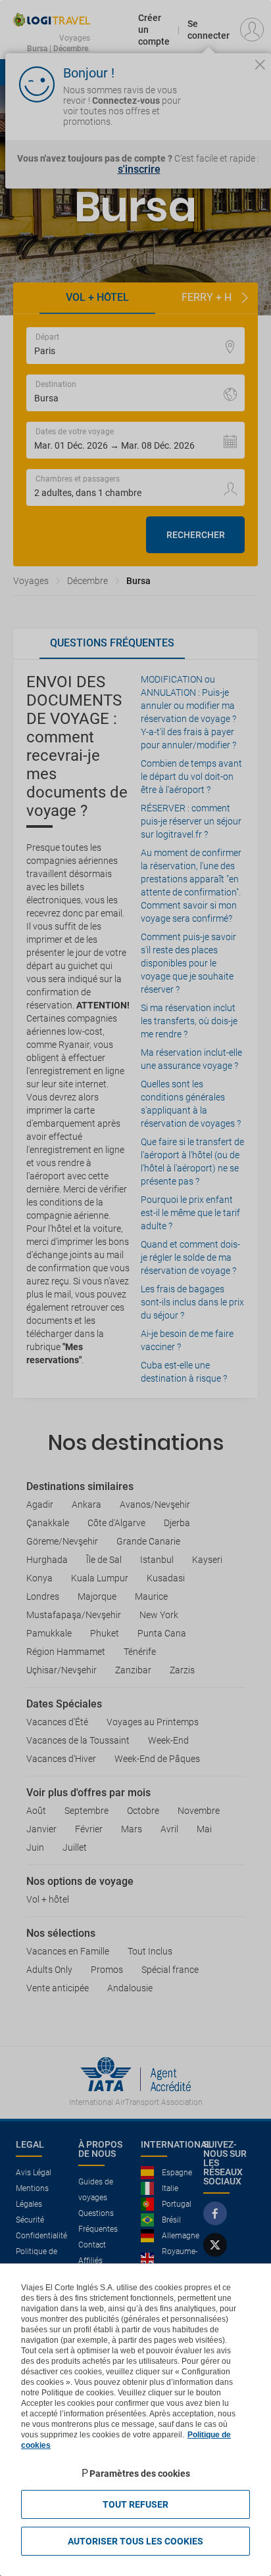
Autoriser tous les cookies (135, 2541)
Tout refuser (135, 2504)
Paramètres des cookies (140, 2474)
